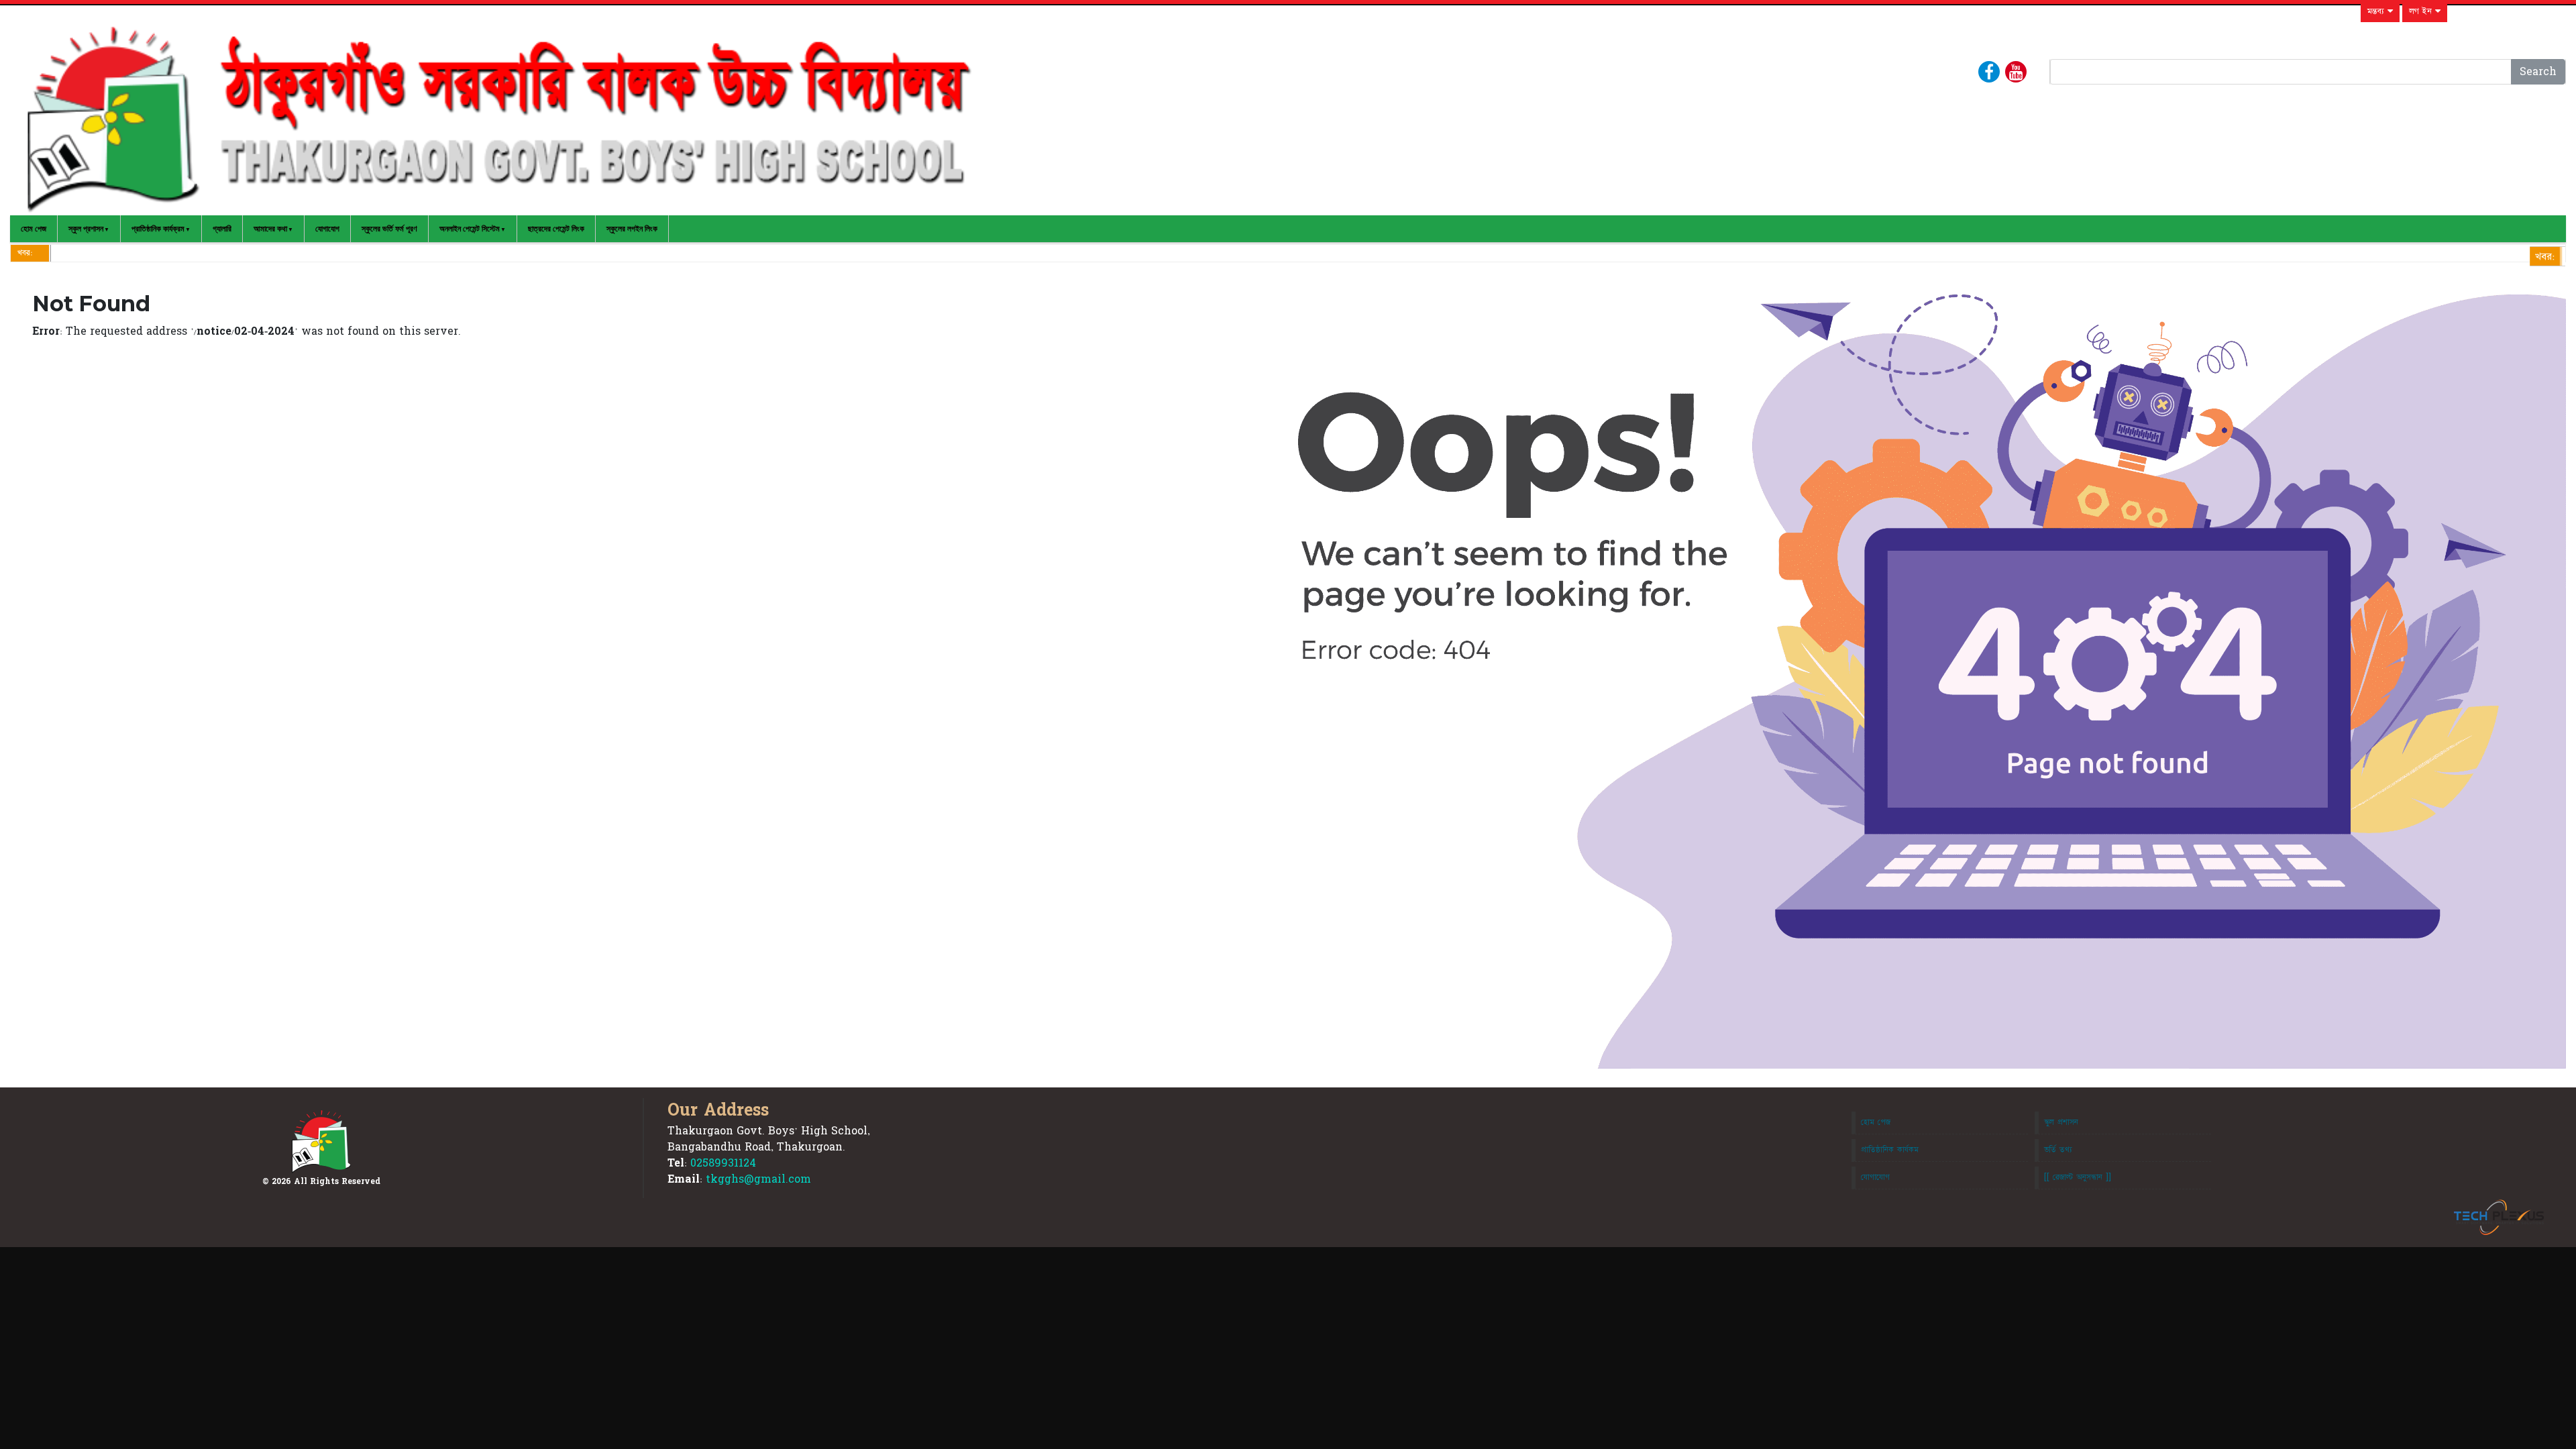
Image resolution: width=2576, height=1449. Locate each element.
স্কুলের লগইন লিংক (632, 229)
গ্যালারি (222, 229)
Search (2538, 72)
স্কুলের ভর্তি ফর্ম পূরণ (389, 229)
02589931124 (723, 1163)
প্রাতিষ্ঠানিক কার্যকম (1890, 1150)
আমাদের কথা (270, 229)
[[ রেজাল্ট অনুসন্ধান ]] (2078, 1177)
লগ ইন (2422, 11)
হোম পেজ (34, 229)
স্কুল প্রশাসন (86, 229)
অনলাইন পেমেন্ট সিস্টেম (470, 229)
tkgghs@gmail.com (758, 1179)
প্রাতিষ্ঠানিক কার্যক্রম (158, 229)
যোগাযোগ (327, 229)
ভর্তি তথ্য (2058, 1150)
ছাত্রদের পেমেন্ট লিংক (556, 229)
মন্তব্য (2377, 11)
